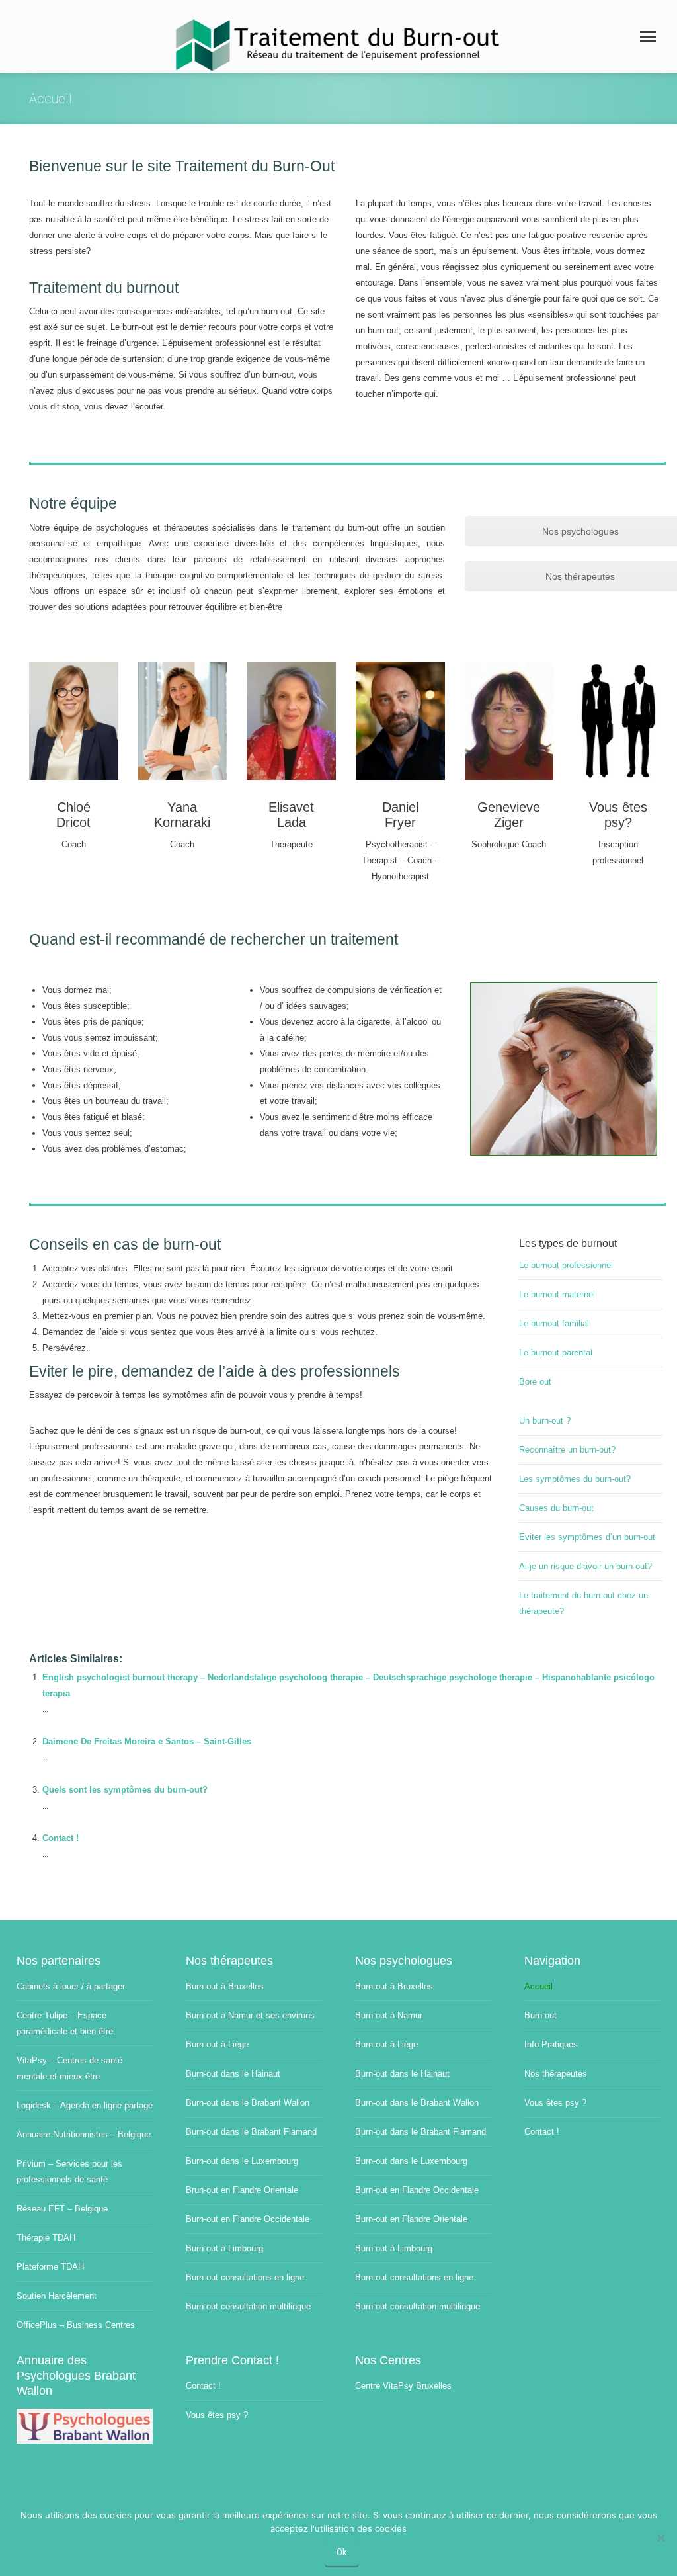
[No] (660, 2538)
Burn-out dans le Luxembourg (242, 2161)
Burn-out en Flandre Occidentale (248, 2219)
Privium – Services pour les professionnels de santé (69, 2171)
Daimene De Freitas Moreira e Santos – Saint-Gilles (147, 1741)
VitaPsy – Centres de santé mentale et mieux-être (69, 2068)
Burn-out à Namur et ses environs (250, 2015)
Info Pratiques (551, 2044)
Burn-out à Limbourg (224, 2248)
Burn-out (540, 2015)
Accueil (538, 1986)
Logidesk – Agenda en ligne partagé (85, 2105)
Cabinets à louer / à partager (71, 1986)
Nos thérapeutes (556, 2074)
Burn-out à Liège (217, 2044)
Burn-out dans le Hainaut (233, 2074)
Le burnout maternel (557, 1294)
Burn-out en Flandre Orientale (411, 2219)
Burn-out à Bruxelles (225, 1986)
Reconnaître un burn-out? (567, 1450)
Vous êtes (618, 807)
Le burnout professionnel (566, 1265)
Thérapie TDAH (46, 2238)
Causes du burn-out (556, 1508)
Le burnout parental (556, 1352)
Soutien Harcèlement (57, 2296)
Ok (342, 2552)
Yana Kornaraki (182, 815)
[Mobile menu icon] (648, 37)
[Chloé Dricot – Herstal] (74, 721)
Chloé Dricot (73, 815)
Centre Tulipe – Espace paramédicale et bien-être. (66, 2023)
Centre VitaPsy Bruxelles (403, 2386)
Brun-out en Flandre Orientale (242, 2190)
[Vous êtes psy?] (618, 721)
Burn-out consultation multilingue (248, 2306)
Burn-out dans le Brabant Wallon (248, 2103)
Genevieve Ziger (509, 815)
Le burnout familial (554, 1323)
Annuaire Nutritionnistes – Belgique (84, 2134)
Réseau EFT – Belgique (62, 2209)
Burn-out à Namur (389, 2015)
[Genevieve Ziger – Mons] (509, 721)
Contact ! (60, 1838)
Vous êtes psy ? (555, 2103)
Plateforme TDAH (50, 2267)
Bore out (535, 1382)
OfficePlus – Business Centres (76, 2325)
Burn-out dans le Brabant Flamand (251, 2132)
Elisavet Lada (291, 815)
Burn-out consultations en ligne (245, 2277)
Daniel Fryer (400, 815)
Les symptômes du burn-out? (575, 1479)
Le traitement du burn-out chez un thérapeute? (583, 1603)
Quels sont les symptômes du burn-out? (125, 1790)
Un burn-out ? (545, 1421)
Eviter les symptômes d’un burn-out (587, 1537)
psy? (618, 822)
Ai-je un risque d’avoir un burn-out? (585, 1566)
